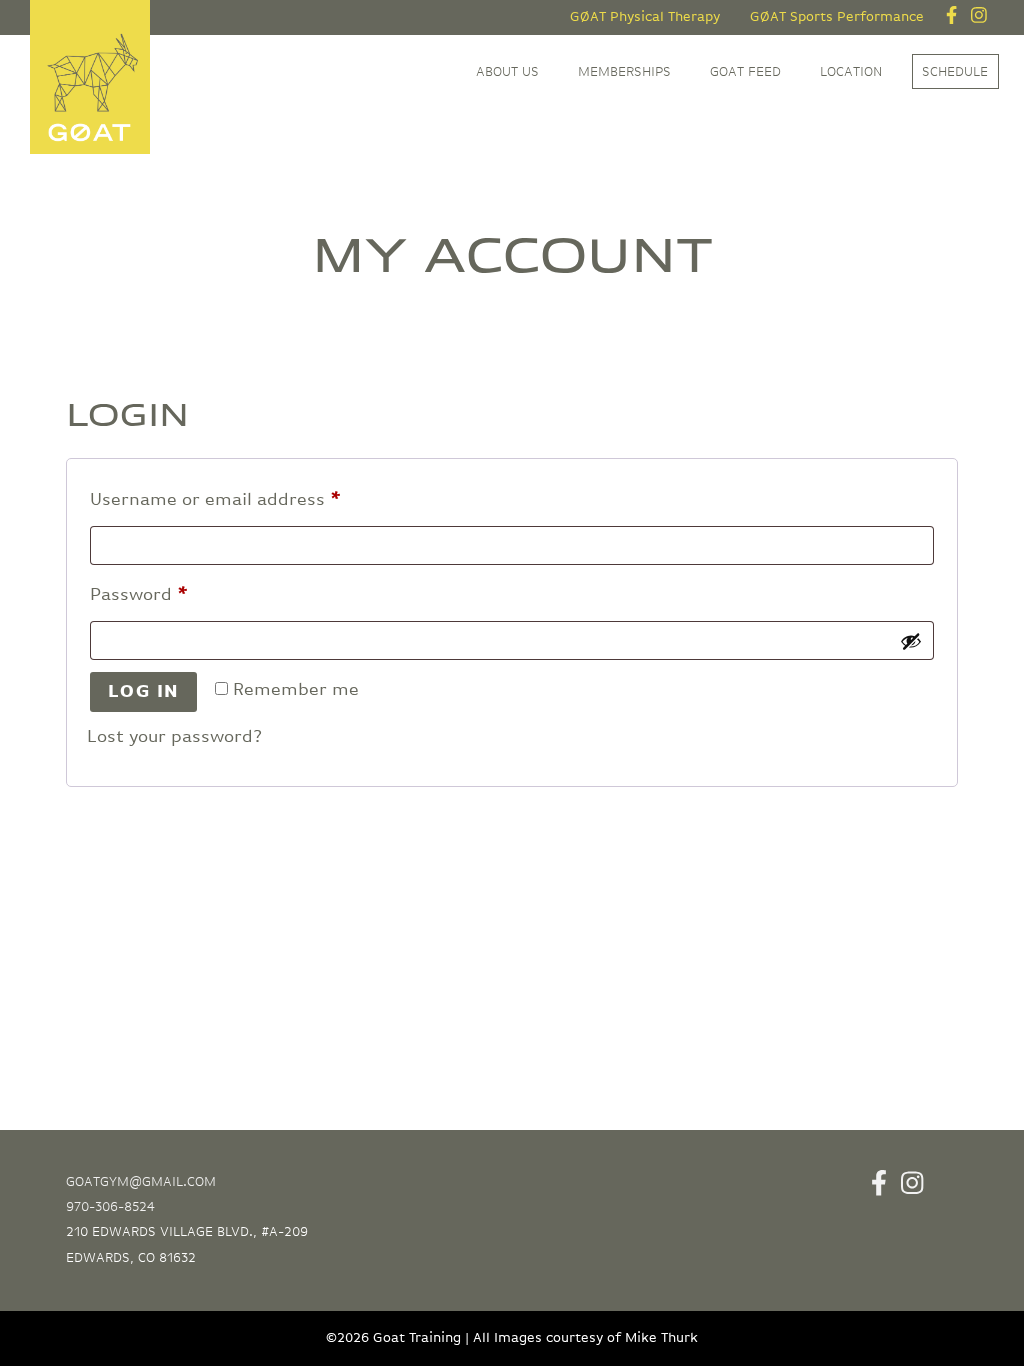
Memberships (624, 72)
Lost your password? (174, 737)
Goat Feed (745, 72)
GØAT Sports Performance (837, 17)
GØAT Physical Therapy (645, 17)
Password (176, 594)
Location (851, 72)
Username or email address (253, 499)
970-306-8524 (110, 1207)
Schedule (955, 72)
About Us (507, 72)
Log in (144, 692)
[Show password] (911, 641)
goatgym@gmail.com (141, 1182)
